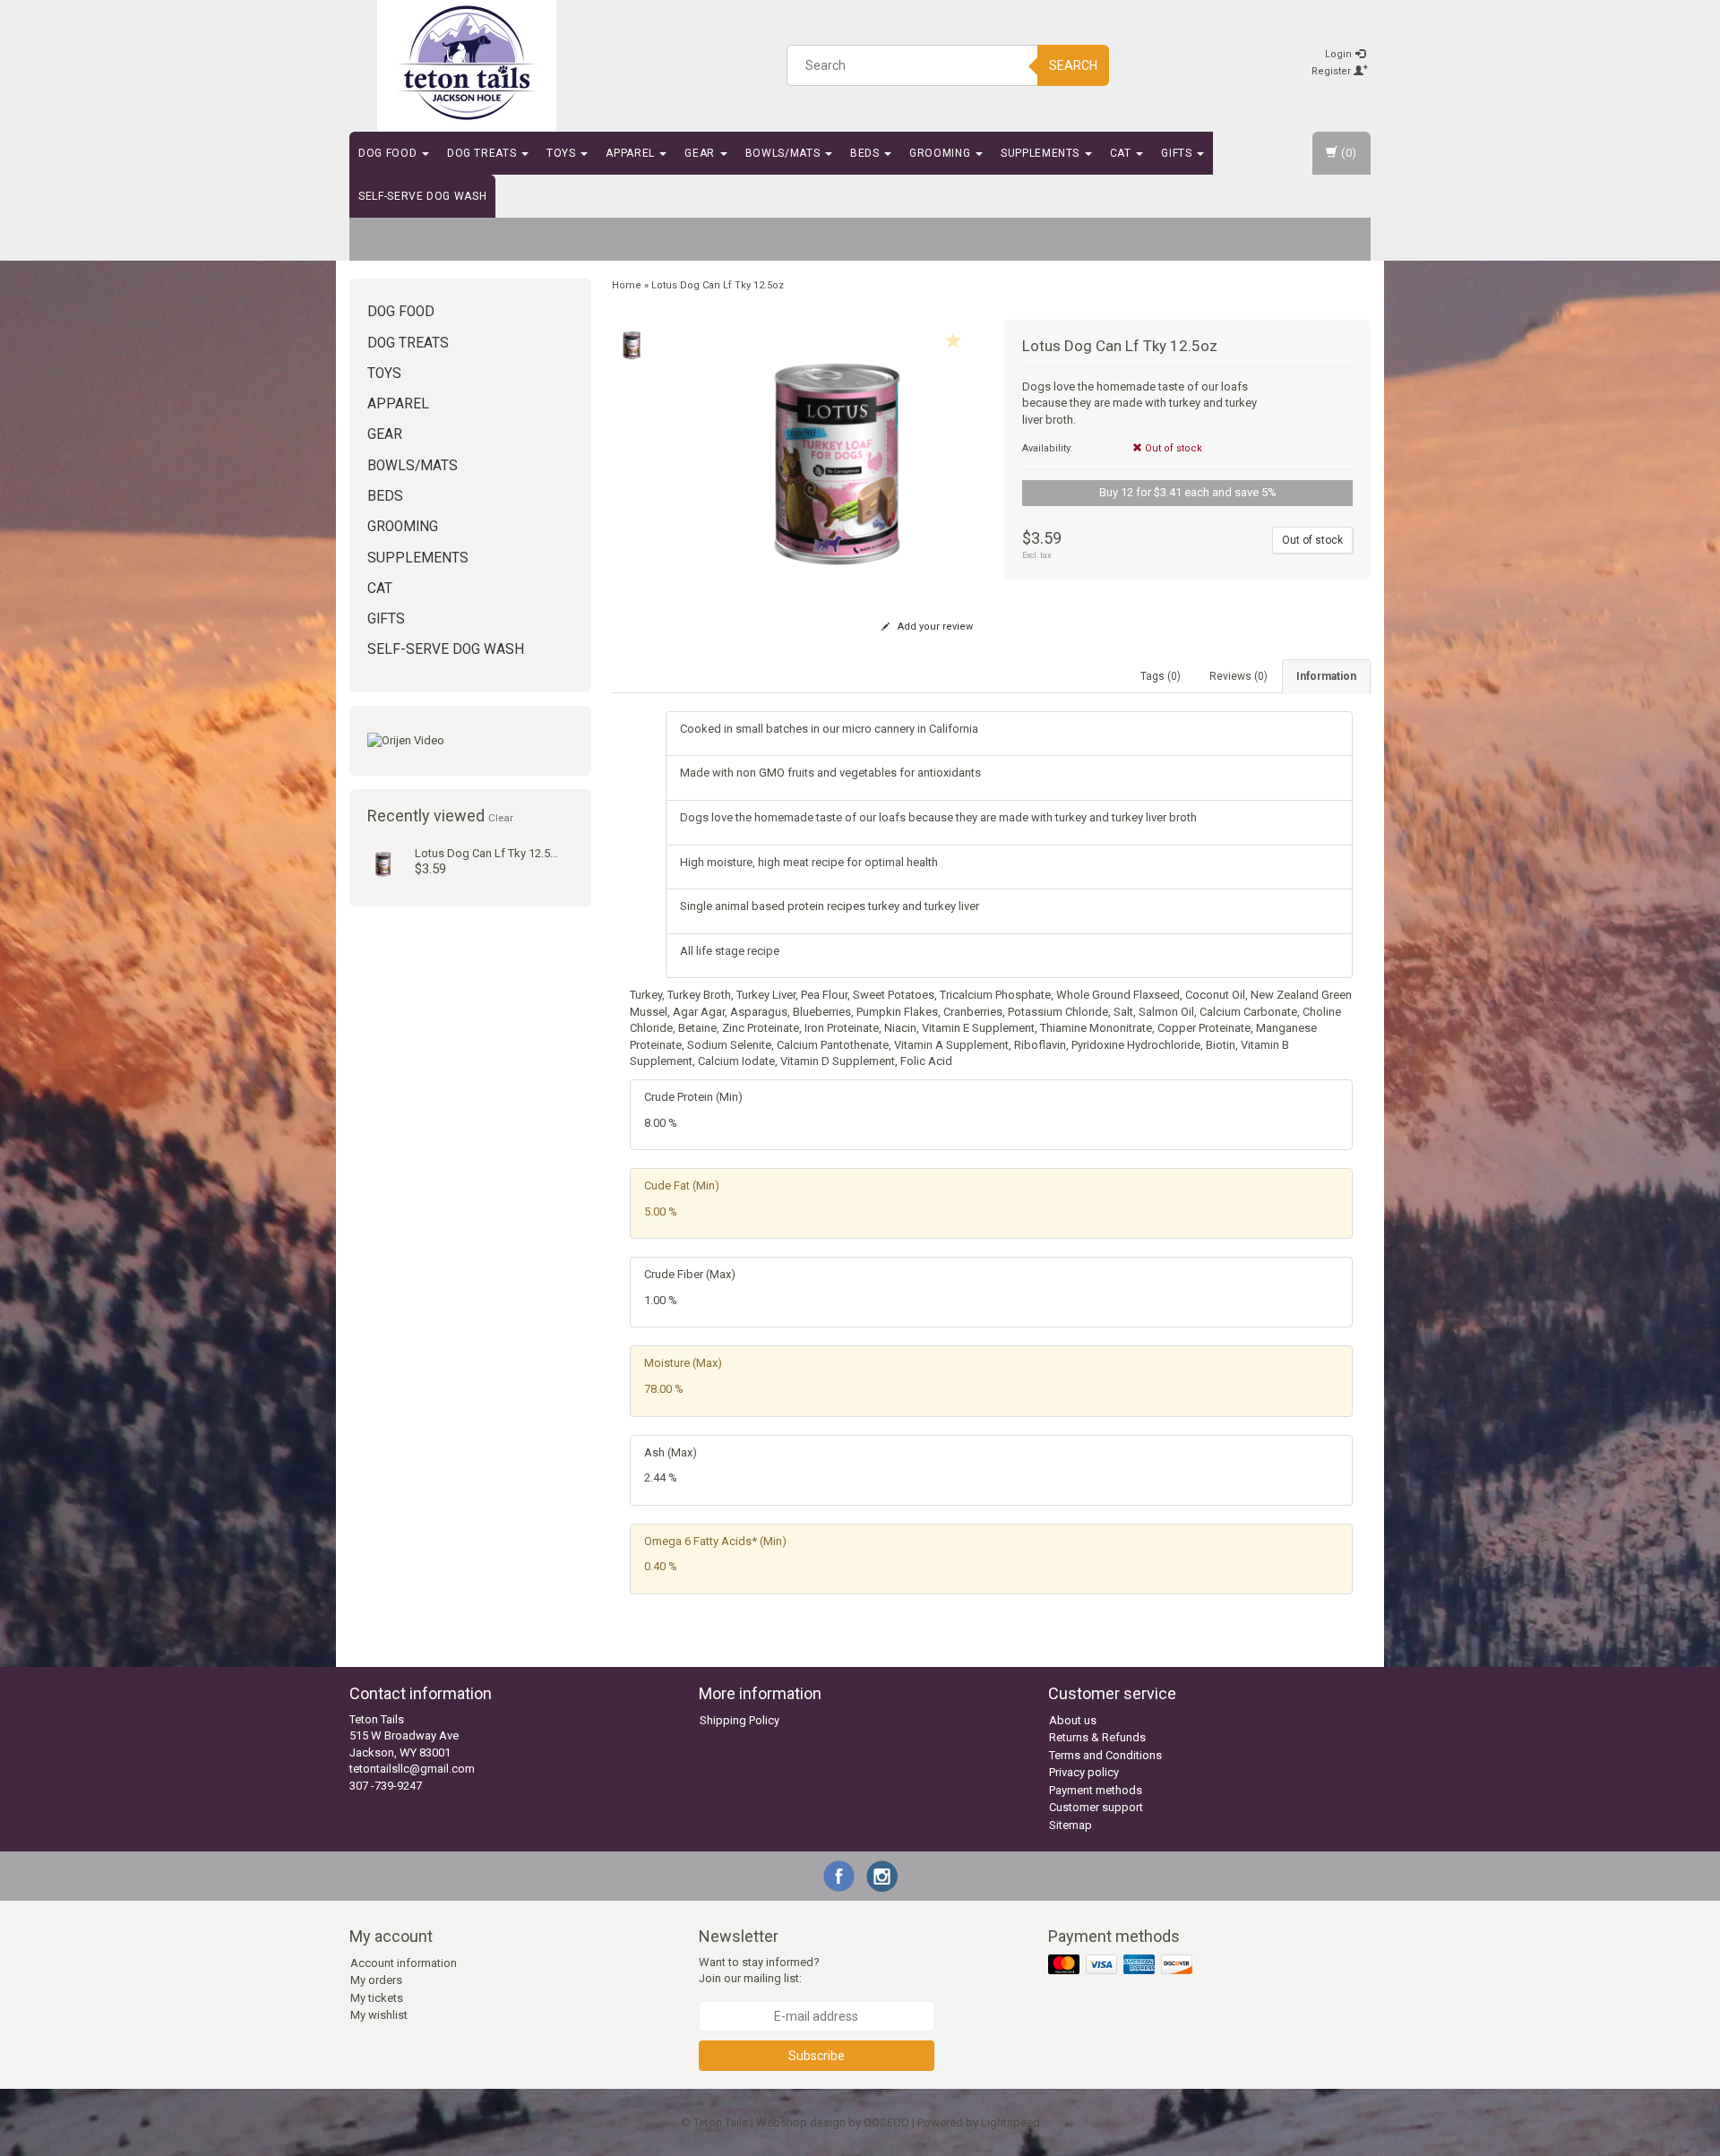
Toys (563, 153)
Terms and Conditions (1105, 1755)
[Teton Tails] (467, 63)
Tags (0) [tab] (1161, 676)
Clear (501, 818)
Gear (701, 153)
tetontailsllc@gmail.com (412, 1769)
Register (1333, 71)
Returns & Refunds (1097, 1737)
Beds (866, 153)
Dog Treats (483, 153)
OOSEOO (886, 2122)
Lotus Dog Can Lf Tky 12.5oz (489, 853)
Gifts (1178, 153)
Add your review (934, 627)
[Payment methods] (1122, 1965)
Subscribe (817, 2056)
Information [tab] (1326, 676)
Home (627, 285)
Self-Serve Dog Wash (422, 196)
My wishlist (379, 2015)
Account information (404, 1963)
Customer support (1096, 1807)
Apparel (632, 153)
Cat (1122, 153)
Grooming (942, 153)
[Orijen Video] (470, 741)
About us (1073, 1720)
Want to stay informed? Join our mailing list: (759, 1971)
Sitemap (1071, 1825)
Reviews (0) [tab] (1238, 676)
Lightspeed (1010, 2122)
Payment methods (1096, 1790)
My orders (376, 1980)
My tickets (377, 1998)
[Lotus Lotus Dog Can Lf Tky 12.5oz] (383, 862)
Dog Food (389, 153)
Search (1073, 65)
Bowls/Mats (784, 153)
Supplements (1042, 153)
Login (1340, 54)
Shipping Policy (740, 1720)
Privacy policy (1084, 1772)
